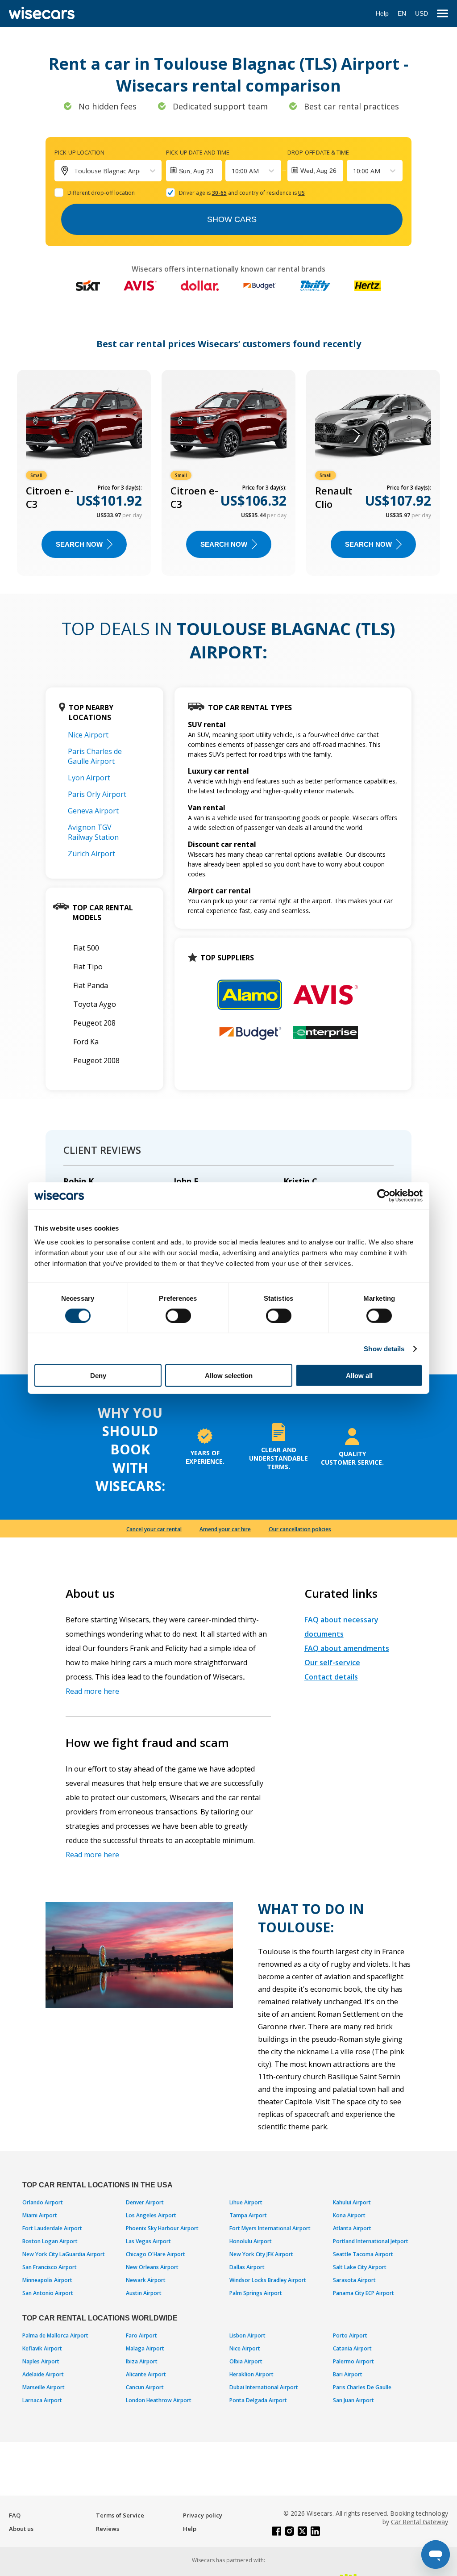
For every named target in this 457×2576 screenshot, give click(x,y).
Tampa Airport (248, 2215)
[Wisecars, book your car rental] (42, 13)
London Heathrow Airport (159, 2400)
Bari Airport (348, 2374)
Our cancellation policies (300, 1529)
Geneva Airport (93, 811)
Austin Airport (144, 2293)
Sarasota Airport (354, 2280)
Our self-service (332, 1663)
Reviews (108, 2529)
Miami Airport (40, 2215)
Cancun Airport (145, 2387)
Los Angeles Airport (151, 2215)
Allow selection (229, 1376)
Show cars (232, 219)
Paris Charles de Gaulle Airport (95, 756)
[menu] (442, 14)
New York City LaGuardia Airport (64, 2254)
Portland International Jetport (371, 2241)
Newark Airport (146, 2280)
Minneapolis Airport (47, 2280)
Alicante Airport (146, 2374)
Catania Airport (352, 2348)
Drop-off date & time (318, 152)
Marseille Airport (44, 2387)
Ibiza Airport (142, 2361)
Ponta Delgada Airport (258, 2400)
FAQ (15, 2515)
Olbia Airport (246, 2361)
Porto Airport (350, 2335)
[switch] (178, 1315)
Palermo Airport (353, 2361)
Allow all (359, 1376)
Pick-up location (79, 152)
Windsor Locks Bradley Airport (268, 2280)
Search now (79, 544)
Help (382, 13)
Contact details (331, 1677)
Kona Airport (349, 2215)
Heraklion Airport (251, 2374)
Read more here (92, 1691)
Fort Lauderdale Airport (52, 2228)
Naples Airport (41, 2361)
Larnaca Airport (42, 2400)
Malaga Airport (145, 2348)
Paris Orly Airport (97, 794)
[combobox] (233, 171)
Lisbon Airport (247, 2335)
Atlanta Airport (352, 2228)
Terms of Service (120, 2515)
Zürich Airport (91, 854)
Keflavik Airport (42, 2348)
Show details (384, 1348)
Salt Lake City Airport (360, 2267)
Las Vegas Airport (148, 2241)
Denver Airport (145, 2202)
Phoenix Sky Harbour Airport (162, 2228)
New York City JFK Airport (261, 2254)
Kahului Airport (352, 2202)
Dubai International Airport (264, 2387)
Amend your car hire (225, 1529)
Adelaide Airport (43, 2374)
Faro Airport (141, 2335)
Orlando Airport (43, 2202)
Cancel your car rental (154, 1529)
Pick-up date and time (198, 152)
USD (422, 13)
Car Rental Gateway (420, 2522)
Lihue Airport (246, 2202)
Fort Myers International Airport (270, 2228)
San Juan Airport (353, 2400)
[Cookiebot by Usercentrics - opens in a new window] (384, 1195)
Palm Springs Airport (256, 2293)
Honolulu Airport (251, 2241)
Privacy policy (203, 2515)
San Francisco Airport (50, 2267)
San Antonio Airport (48, 2293)
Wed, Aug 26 (318, 171)
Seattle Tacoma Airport (363, 2254)
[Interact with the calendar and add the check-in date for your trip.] (194, 171)
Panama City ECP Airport (364, 2293)
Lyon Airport (89, 778)
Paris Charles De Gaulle (362, 2387)
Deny (98, 1376)
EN (402, 13)
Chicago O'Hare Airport (156, 2254)
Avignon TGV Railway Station (93, 832)
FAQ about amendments (347, 1648)
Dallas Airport (247, 2267)
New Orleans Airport (152, 2267)
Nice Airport (88, 735)
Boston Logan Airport (50, 2241)
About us (21, 2529)
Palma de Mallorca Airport (55, 2335)
